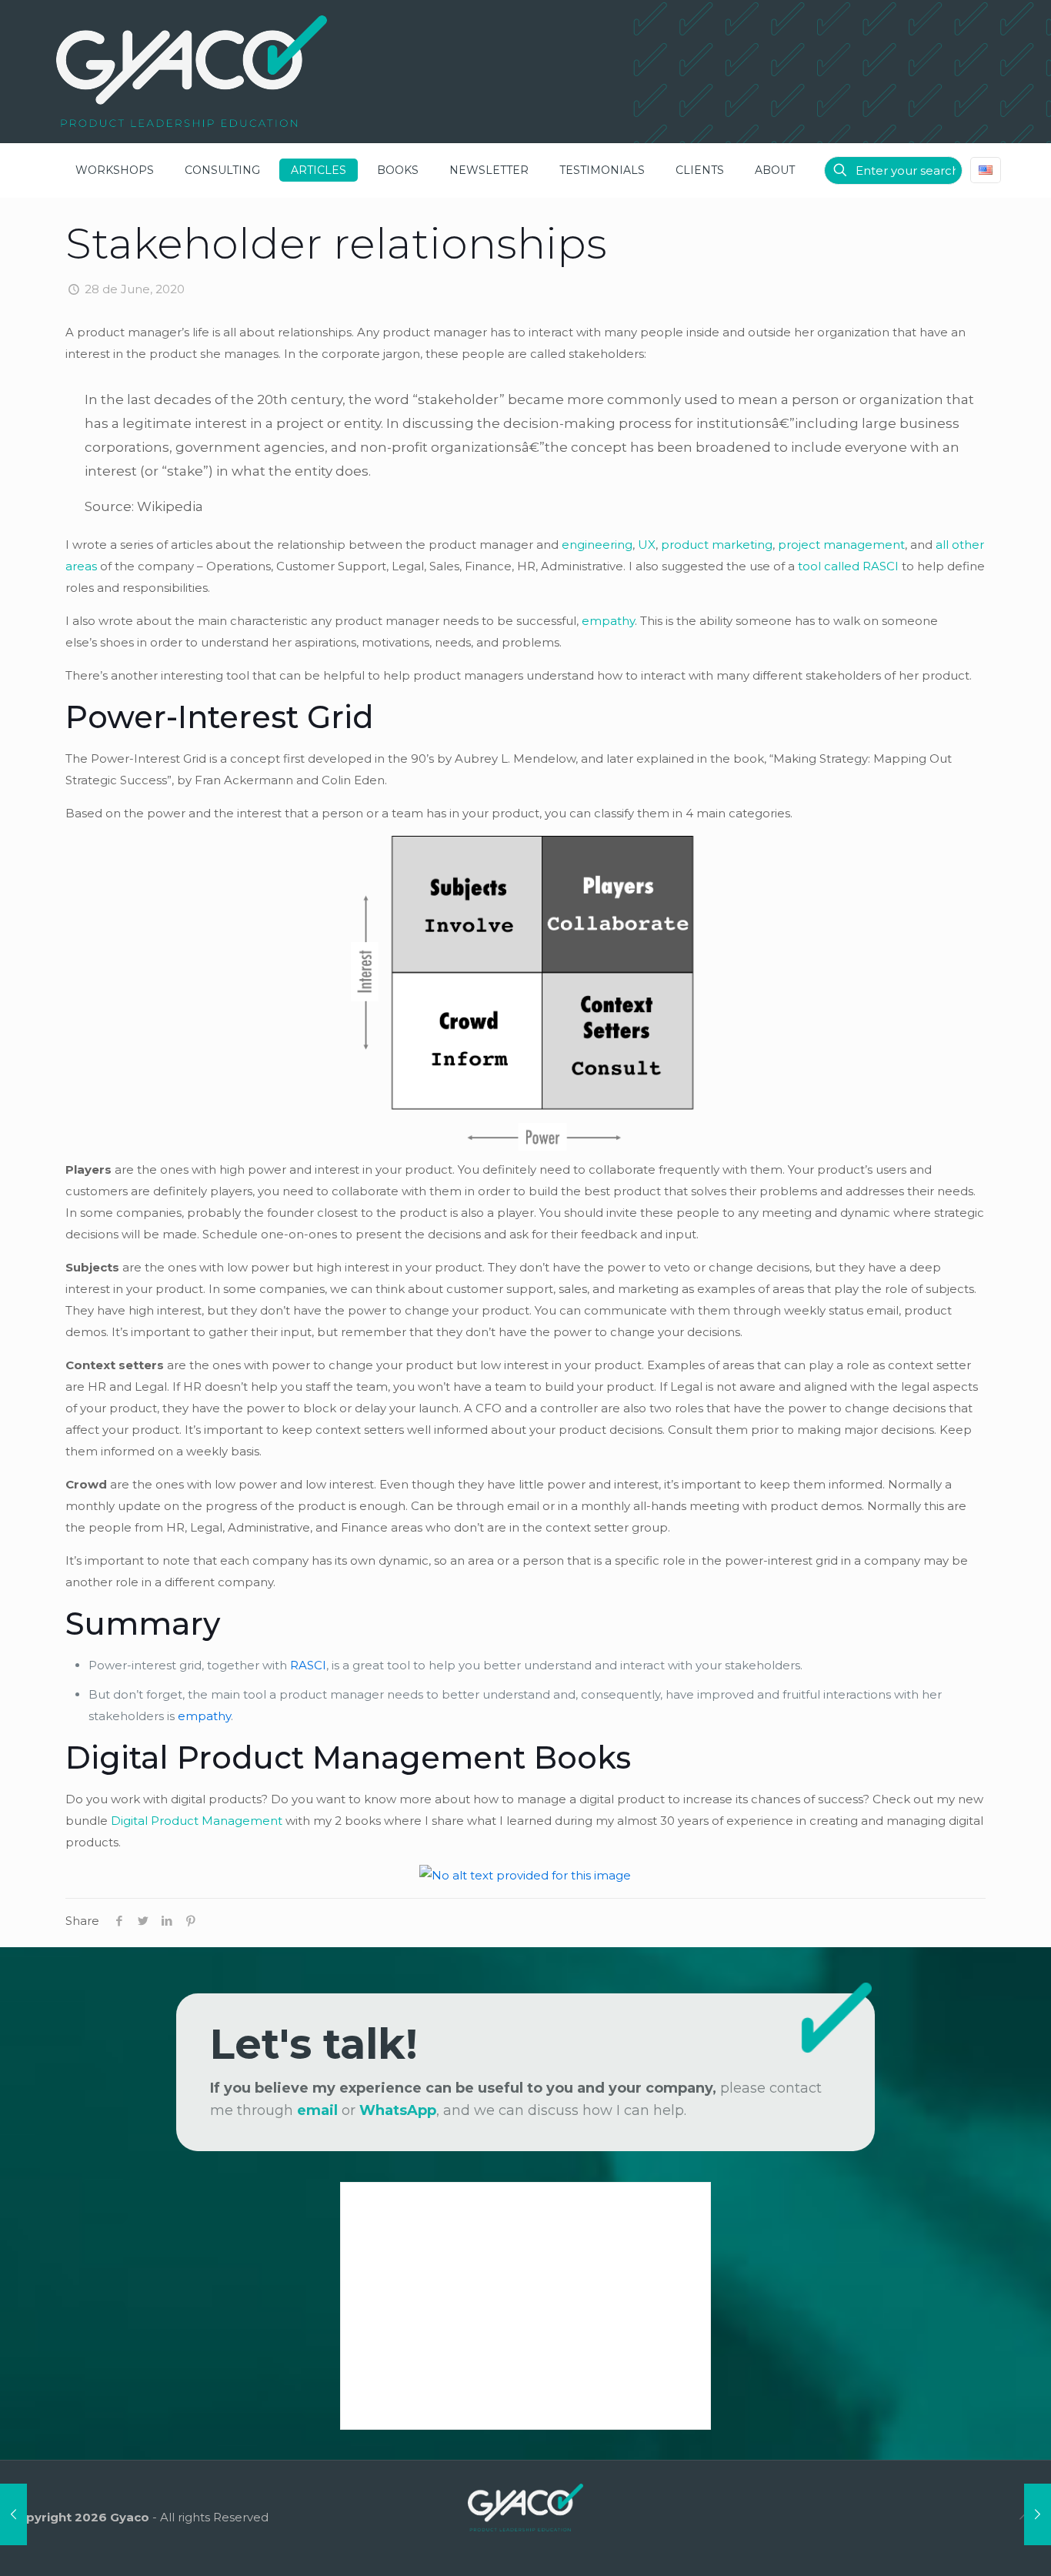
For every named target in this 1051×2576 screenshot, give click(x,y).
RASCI (308, 1665)
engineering (597, 545)
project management (841, 545)
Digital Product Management (197, 1821)
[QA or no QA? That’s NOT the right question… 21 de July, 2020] (1038, 2514)
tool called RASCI (848, 566)
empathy (608, 621)
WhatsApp (398, 2110)
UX (647, 545)
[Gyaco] (192, 71)
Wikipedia (170, 506)
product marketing (717, 545)
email (317, 2110)
